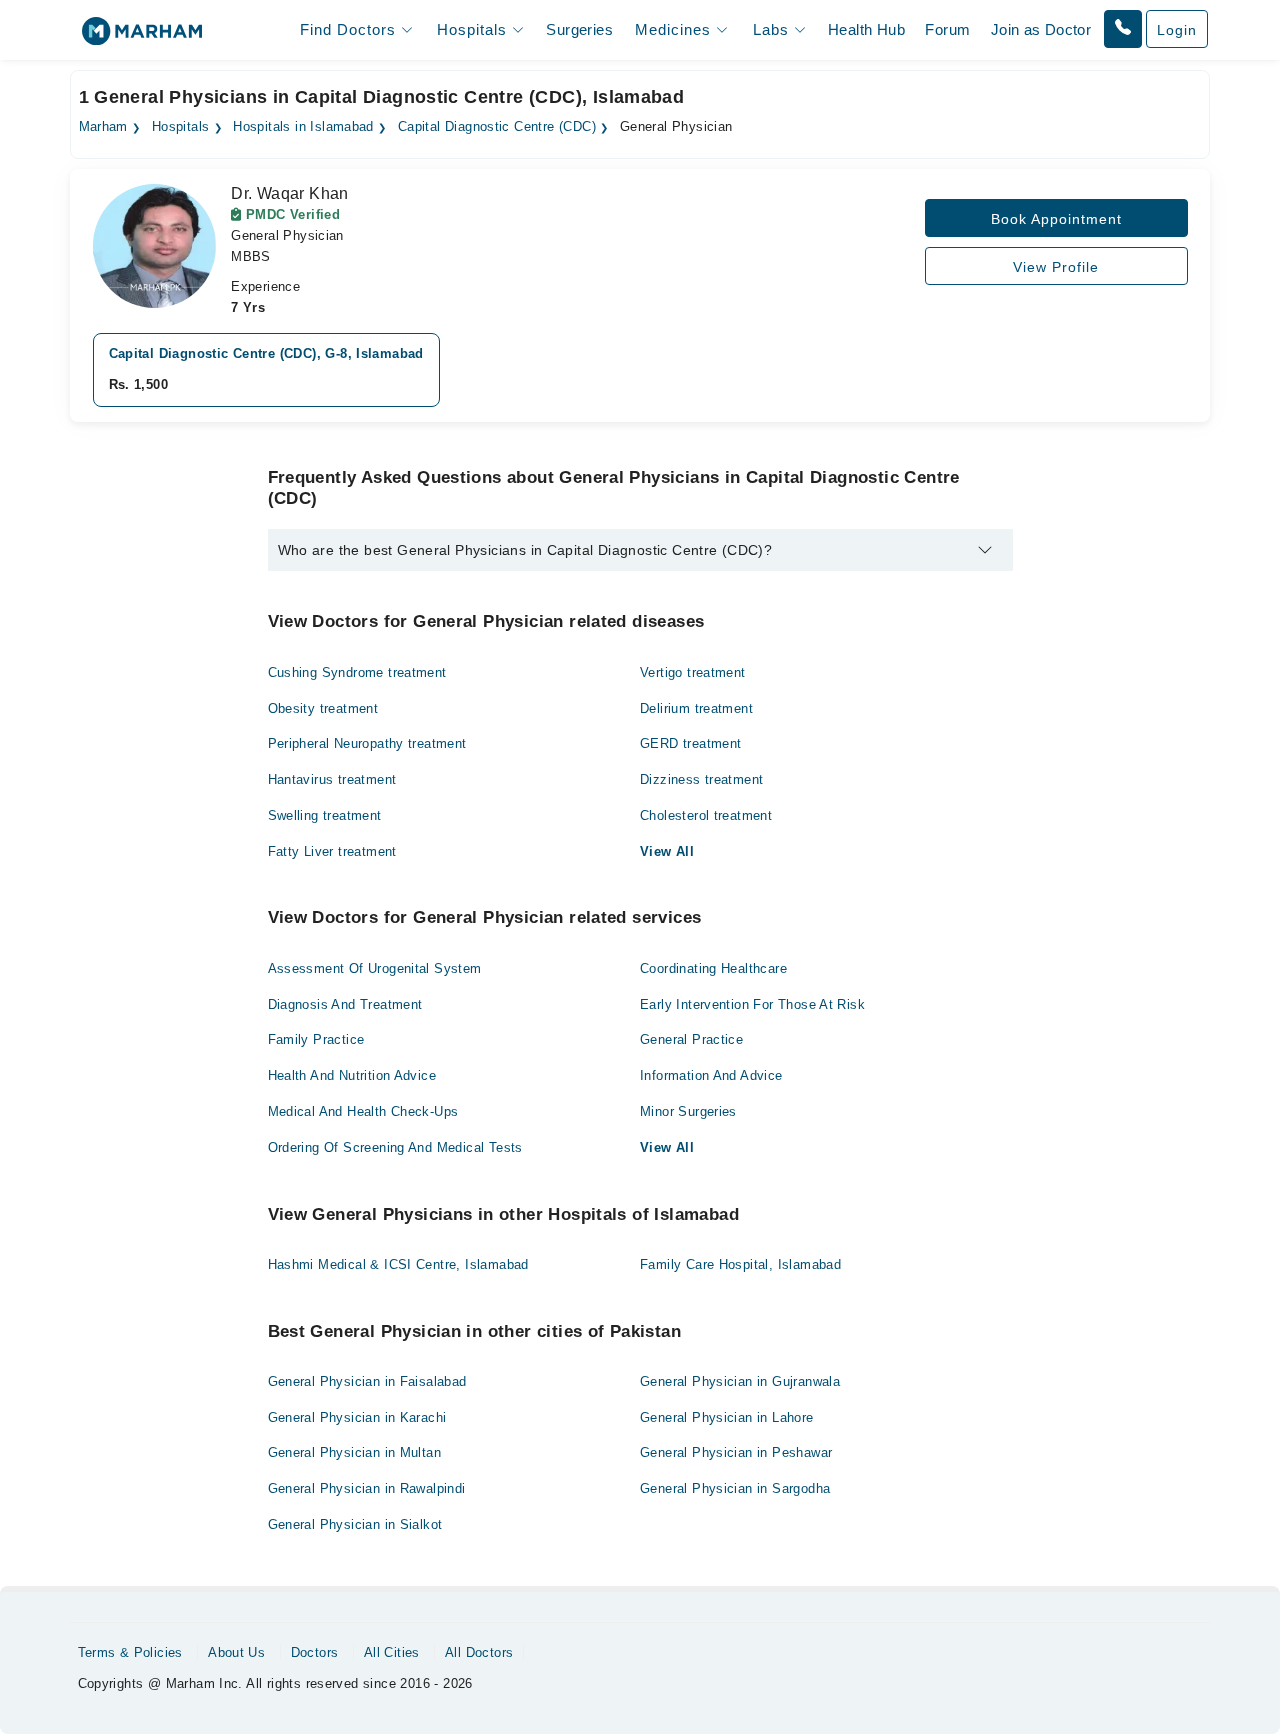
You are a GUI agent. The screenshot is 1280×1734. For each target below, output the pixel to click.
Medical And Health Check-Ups (363, 1111)
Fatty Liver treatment (332, 851)
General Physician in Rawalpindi (367, 1488)
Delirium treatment (696, 708)
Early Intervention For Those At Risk (752, 1004)
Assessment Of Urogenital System (375, 968)
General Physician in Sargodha (735, 1488)
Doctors (315, 1652)
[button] (1123, 29)
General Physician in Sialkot (355, 1524)
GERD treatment (690, 743)
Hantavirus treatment (332, 779)
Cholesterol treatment (706, 815)
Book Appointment (1056, 219)
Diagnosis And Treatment (345, 1004)
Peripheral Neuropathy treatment (367, 743)
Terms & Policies (130, 1652)
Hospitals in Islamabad (303, 127)
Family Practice (316, 1039)
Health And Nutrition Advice (352, 1075)
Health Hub (866, 29)
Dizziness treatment (701, 779)
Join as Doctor (1041, 29)
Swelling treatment (325, 815)
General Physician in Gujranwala (740, 1381)
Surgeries (579, 29)
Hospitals (181, 127)
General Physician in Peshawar (736, 1452)
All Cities (392, 1652)
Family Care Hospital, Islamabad (740, 1264)
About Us (236, 1652)
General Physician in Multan (355, 1452)
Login (1177, 30)
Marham (103, 127)
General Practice (691, 1039)
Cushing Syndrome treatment (357, 672)
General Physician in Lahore (727, 1417)
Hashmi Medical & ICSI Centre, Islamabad (398, 1264)
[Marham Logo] (142, 37)
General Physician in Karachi (357, 1417)
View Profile (1056, 267)
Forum (947, 29)
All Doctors (479, 1652)
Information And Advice (711, 1075)
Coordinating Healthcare (713, 968)
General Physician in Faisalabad (367, 1381)
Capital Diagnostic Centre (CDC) (497, 127)
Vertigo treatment (693, 672)
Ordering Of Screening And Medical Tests (395, 1147)
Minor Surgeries (688, 1111)
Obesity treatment (323, 708)
